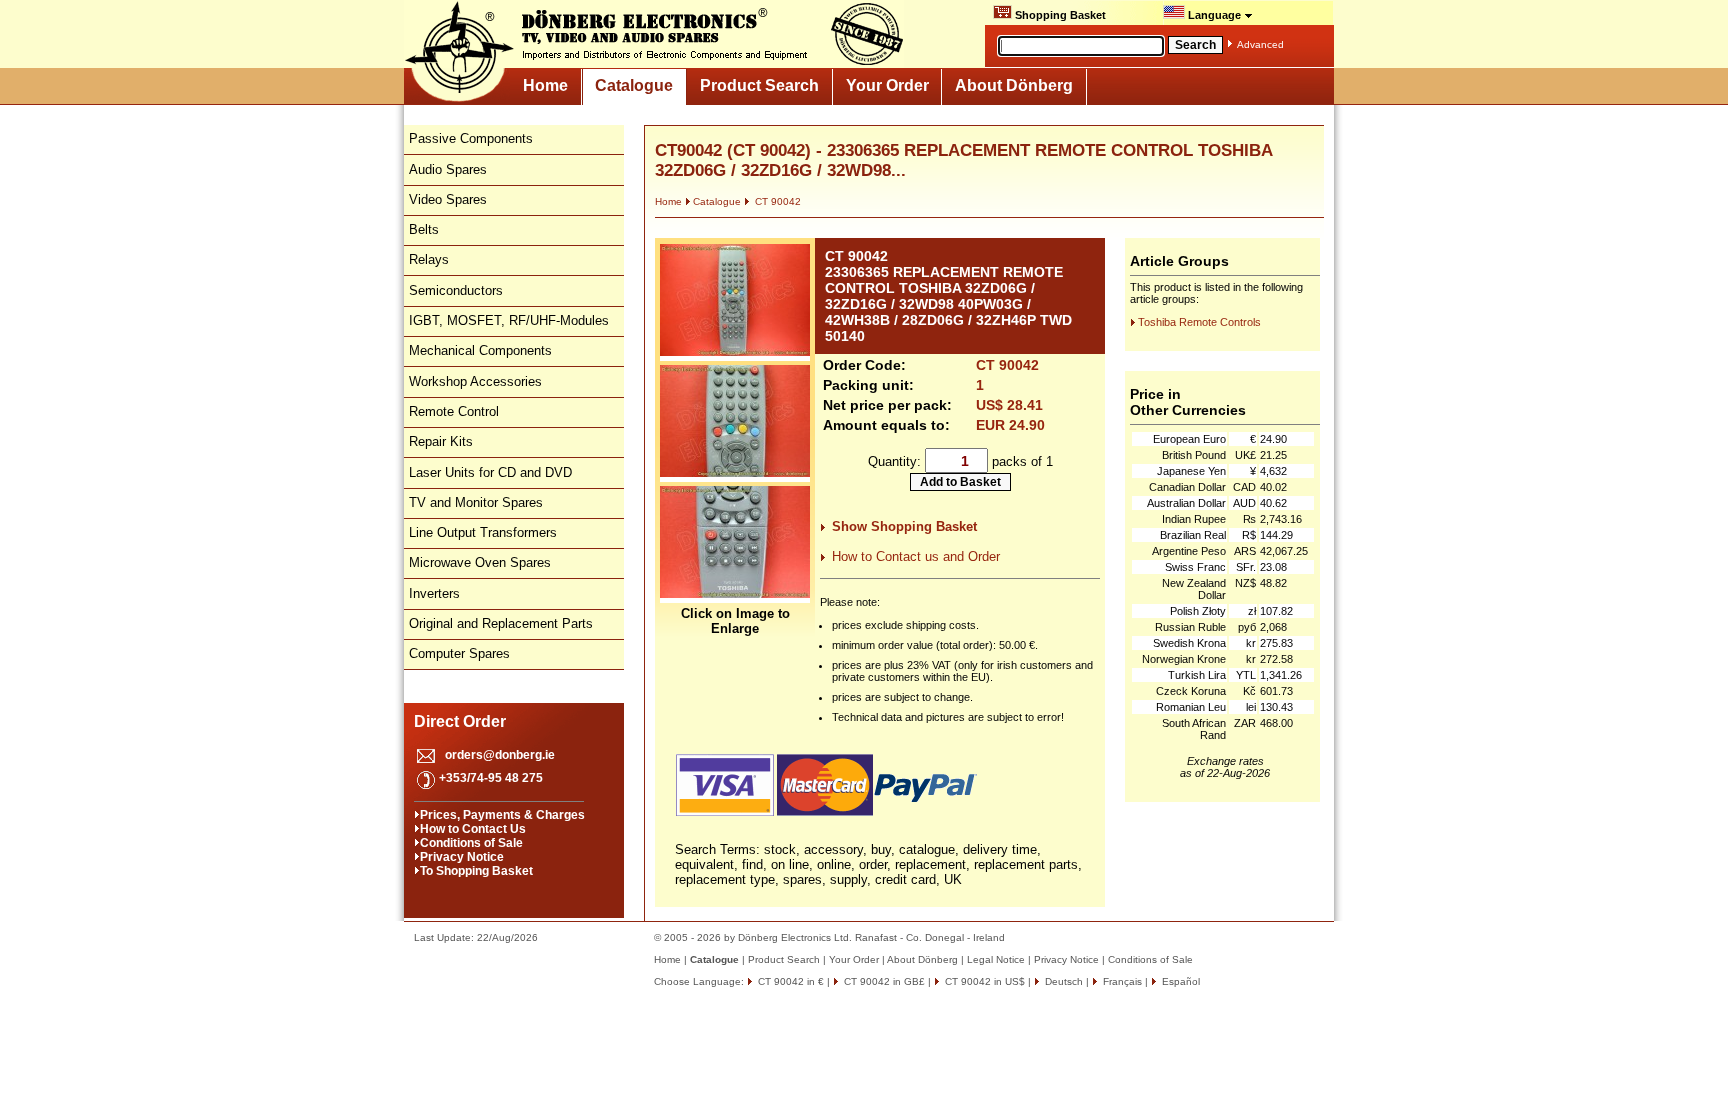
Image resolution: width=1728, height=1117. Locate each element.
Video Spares (448, 199)
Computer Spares (459, 653)
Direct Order (460, 721)
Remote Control (454, 411)
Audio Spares (448, 169)
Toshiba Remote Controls (1199, 322)
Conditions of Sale (471, 843)
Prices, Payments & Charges (502, 815)
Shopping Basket (1059, 15)
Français (1121, 981)
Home (545, 85)
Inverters (434, 593)
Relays (429, 259)
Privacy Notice (462, 857)
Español (1179, 981)
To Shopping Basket (476, 871)
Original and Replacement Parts (501, 623)
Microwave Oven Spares (480, 562)
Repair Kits (441, 441)
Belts (424, 229)
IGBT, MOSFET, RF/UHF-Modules (509, 320)
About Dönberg (1014, 85)
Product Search (759, 85)
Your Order (887, 85)
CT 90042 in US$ (983, 981)
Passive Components (471, 138)
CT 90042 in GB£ (883, 981)
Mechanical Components (480, 350)
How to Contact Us (473, 829)
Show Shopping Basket (904, 526)
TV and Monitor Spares (476, 502)
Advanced (1260, 44)
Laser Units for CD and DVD (490, 472)
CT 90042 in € (789, 981)
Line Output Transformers (483, 532)
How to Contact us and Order (916, 556)
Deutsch (1062, 981)
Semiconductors (456, 290)
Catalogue (634, 85)
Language (1214, 15)
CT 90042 (776, 201)
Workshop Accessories (475, 381)
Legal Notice (996, 959)
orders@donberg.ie (500, 755)
